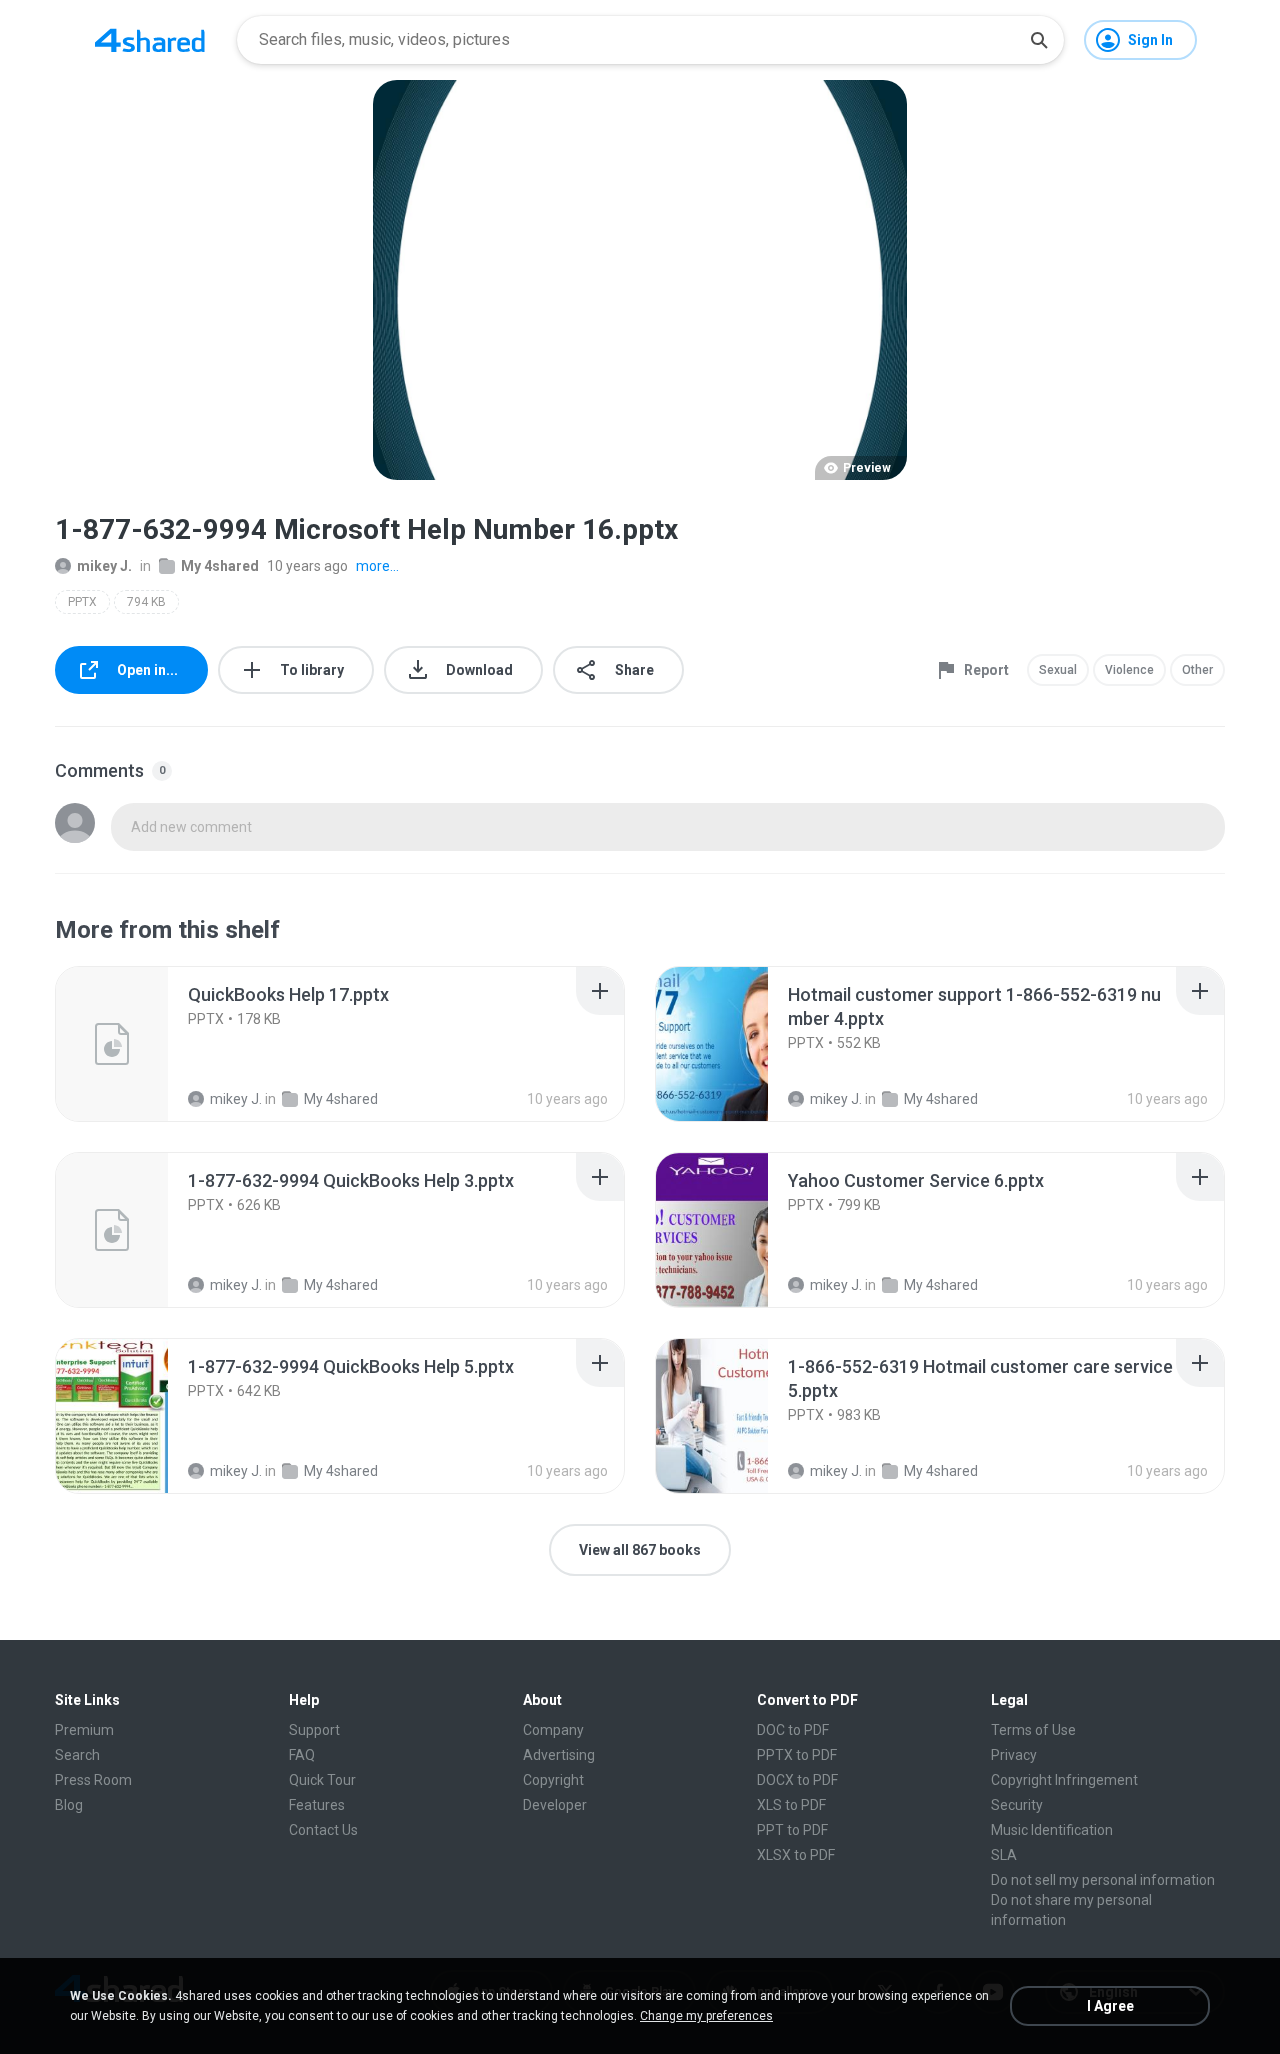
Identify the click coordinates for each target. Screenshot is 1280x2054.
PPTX (82, 602)
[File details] (134, 1044)
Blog (69, 1805)
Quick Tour (322, 1780)
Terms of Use (1033, 1730)
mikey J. (104, 566)
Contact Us (323, 1830)
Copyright (553, 1780)
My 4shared (220, 566)
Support (314, 1730)
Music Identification (1052, 1830)
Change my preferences (706, 2016)
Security (1017, 1805)
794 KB (146, 602)
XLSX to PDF (796, 1855)
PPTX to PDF (797, 1755)
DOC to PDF (793, 1730)
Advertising (559, 1755)
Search (77, 1755)
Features (317, 1805)
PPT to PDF (792, 1830)
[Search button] (1039, 40)
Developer (555, 1805)
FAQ (302, 1755)
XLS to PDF (791, 1805)
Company (553, 1730)
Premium (84, 1730)
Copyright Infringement (1064, 1780)
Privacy (1014, 1755)
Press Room (93, 1780)
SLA (1004, 1855)
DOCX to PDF (797, 1780)
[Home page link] (150, 40)
